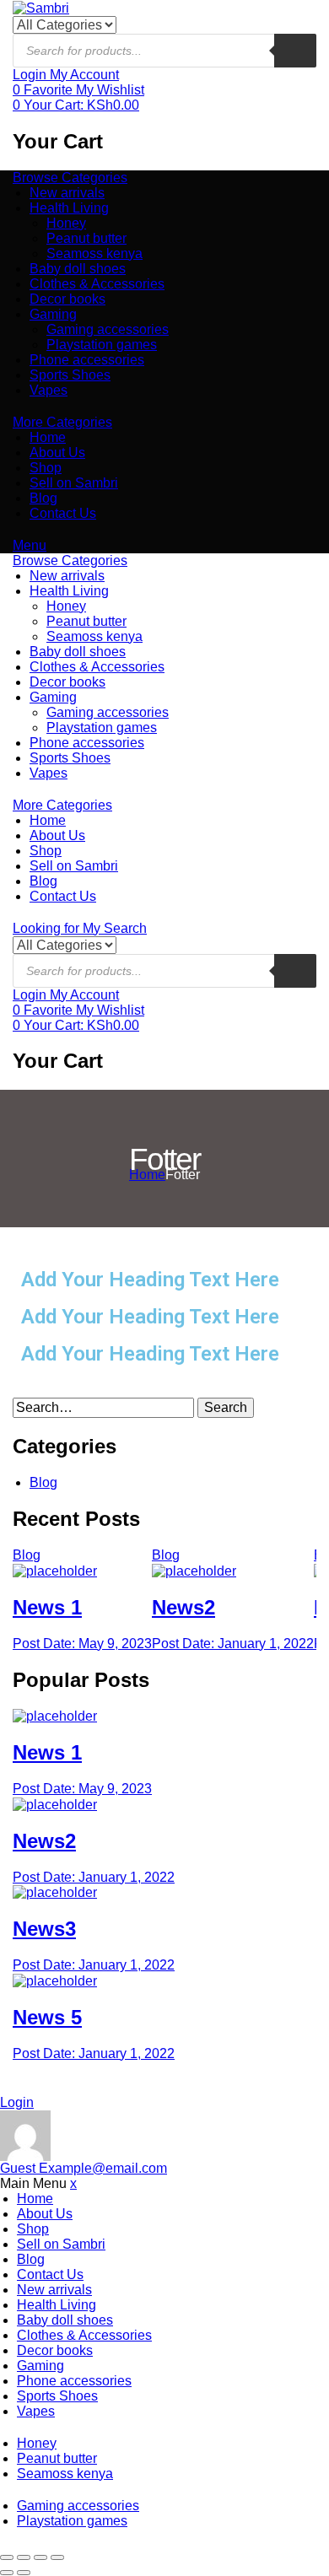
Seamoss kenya (94, 253)
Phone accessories (87, 360)
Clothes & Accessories (97, 284)
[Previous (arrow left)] (7, 2573)
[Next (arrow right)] (24, 2573)
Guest (84, 2168)
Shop (46, 468)
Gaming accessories (108, 329)
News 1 (47, 1607)
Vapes (49, 390)
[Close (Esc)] (7, 2557)
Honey (66, 223)
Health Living (69, 208)
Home (48, 437)
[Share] (24, 2557)
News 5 (47, 2017)
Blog (43, 498)
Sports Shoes (70, 375)
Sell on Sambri (74, 483)
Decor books (67, 299)
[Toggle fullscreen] (40, 2557)
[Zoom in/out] (57, 2557)
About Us (57, 453)
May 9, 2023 (82, 1644)
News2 (183, 1607)
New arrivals (67, 193)
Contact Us (63, 513)
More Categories (62, 422)
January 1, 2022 (233, 1644)
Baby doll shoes (78, 269)
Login (17, 2102)
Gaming (53, 314)
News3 (44, 1929)
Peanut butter (86, 238)
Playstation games (102, 345)
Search (226, 1407)
